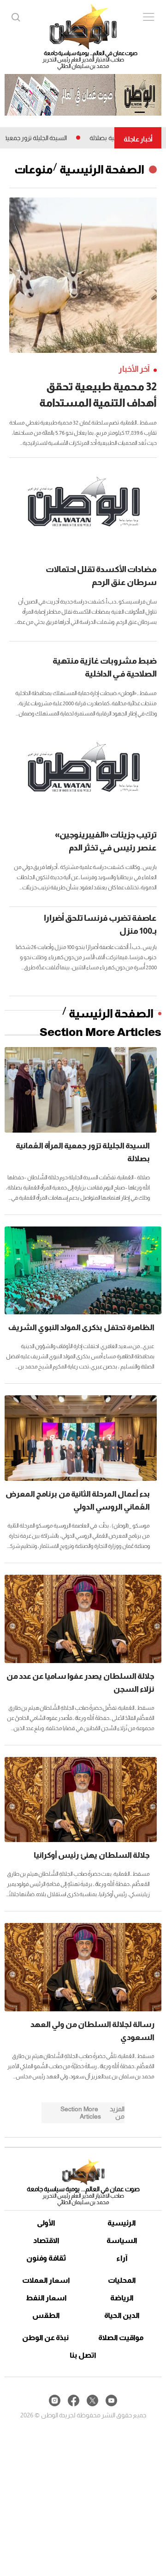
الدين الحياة (122, 2315)
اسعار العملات (46, 2280)
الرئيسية (122, 2223)
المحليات (122, 2280)
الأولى (46, 2223)
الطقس (46, 2315)
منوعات (34, 169)
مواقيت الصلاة (121, 2338)
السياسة (122, 2240)
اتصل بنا (83, 2355)
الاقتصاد (46, 2240)
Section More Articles (101, 1032)
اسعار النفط (46, 2298)
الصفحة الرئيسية (102, 169)
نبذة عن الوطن (45, 2338)
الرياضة (122, 2298)
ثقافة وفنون (46, 2258)
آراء (122, 2258)
